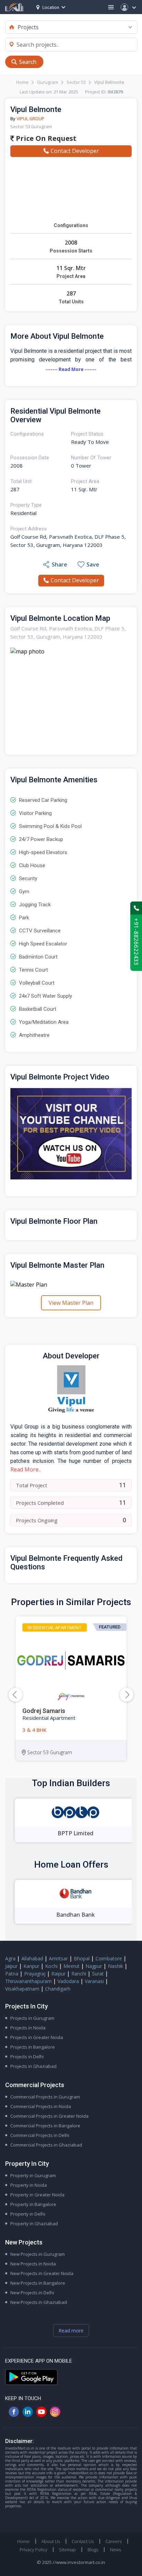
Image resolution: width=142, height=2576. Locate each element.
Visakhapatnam (22, 1989)
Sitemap (67, 2550)
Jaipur (11, 1966)
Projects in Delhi (27, 2057)
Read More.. (26, 1469)
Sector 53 (76, 82)
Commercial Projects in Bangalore (45, 2126)
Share (59, 564)
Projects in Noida (28, 2028)
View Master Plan (71, 1303)
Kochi (51, 1966)
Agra (10, 1958)
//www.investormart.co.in (79, 2562)
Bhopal (82, 1958)
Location (51, 7)
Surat (98, 1974)
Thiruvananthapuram (28, 1981)
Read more (71, 2331)
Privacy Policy (33, 2550)
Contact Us (83, 2541)
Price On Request (45, 138)
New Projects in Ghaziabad (39, 2302)
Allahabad (32, 1958)
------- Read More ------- (71, 369)
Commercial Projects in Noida (41, 2106)
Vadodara (68, 1981)
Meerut (72, 1966)
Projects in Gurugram (32, 2018)
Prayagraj (35, 1974)
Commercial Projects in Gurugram (45, 2097)
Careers (114, 2541)
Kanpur (31, 1966)
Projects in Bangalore (33, 2047)
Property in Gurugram (33, 2175)
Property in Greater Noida (37, 2195)
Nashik (115, 1966)
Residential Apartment (55, 1627)
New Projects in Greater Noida (42, 2273)
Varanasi (94, 1981)
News (115, 2550)
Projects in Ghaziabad (33, 2066)
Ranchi (79, 1974)
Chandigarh (58, 1989)
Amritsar (58, 1958)
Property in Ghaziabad (34, 2224)
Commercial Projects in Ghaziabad (46, 2145)
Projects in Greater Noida (37, 2037)
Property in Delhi (28, 2214)
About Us (51, 2541)
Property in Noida (29, 2185)
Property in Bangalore (33, 2204)
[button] (126, 1695)
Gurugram (48, 82)
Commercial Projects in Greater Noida (49, 2116)
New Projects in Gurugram (38, 2254)
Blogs (93, 2550)
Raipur (58, 1974)
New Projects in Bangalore (38, 2283)
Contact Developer (75, 151)
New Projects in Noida (33, 2264)
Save (93, 564)
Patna (12, 1974)
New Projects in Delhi (32, 2293)
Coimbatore (109, 1958)
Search (28, 62)
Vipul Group (31, 119)
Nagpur (94, 1966)
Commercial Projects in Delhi (40, 2135)
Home (22, 82)
